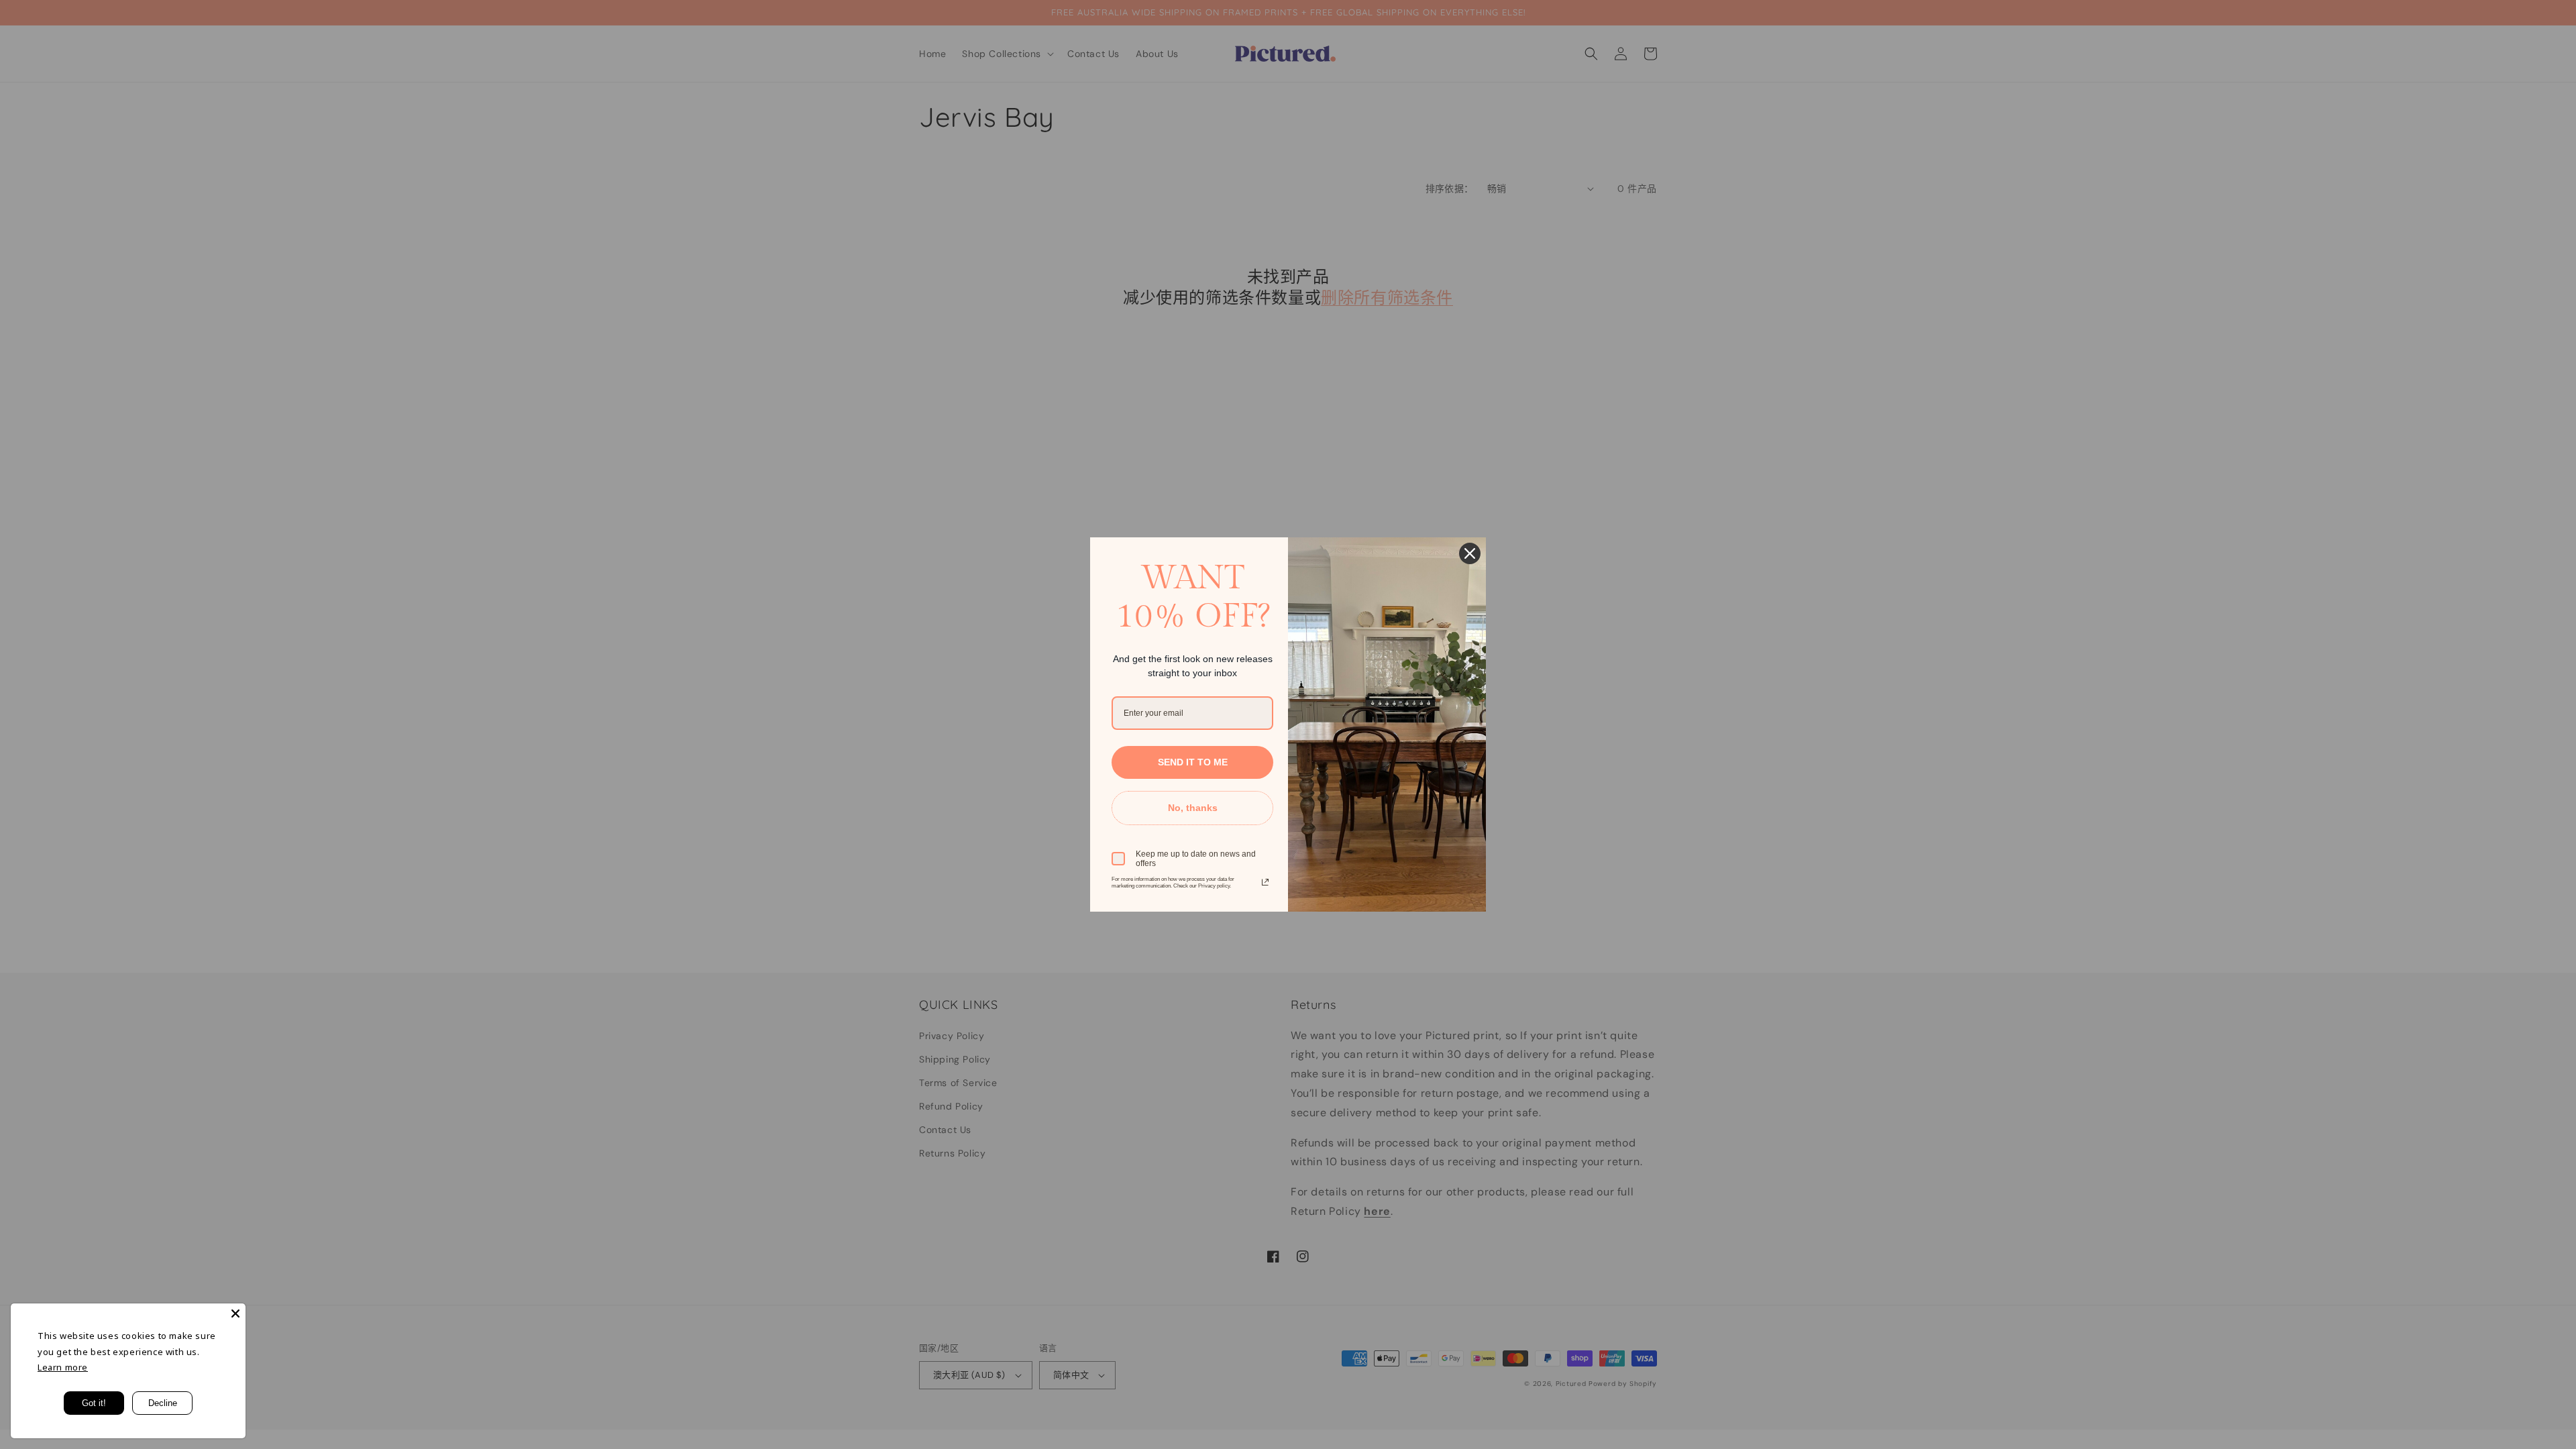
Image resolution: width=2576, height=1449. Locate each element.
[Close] (235, 1313)
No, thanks (1193, 808)
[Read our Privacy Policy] (1265, 882)
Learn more (63, 1367)
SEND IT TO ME (1193, 762)
